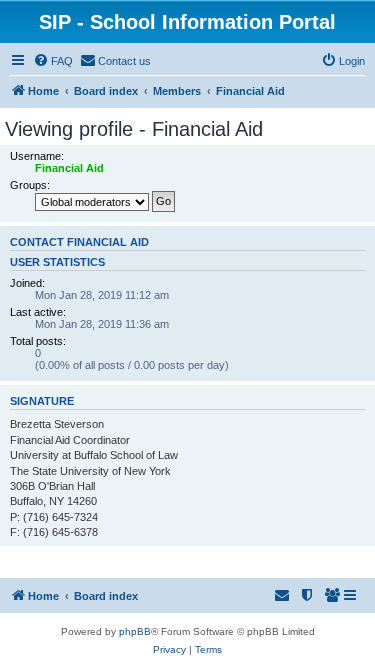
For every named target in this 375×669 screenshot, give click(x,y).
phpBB (135, 631)
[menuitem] (53, 61)
